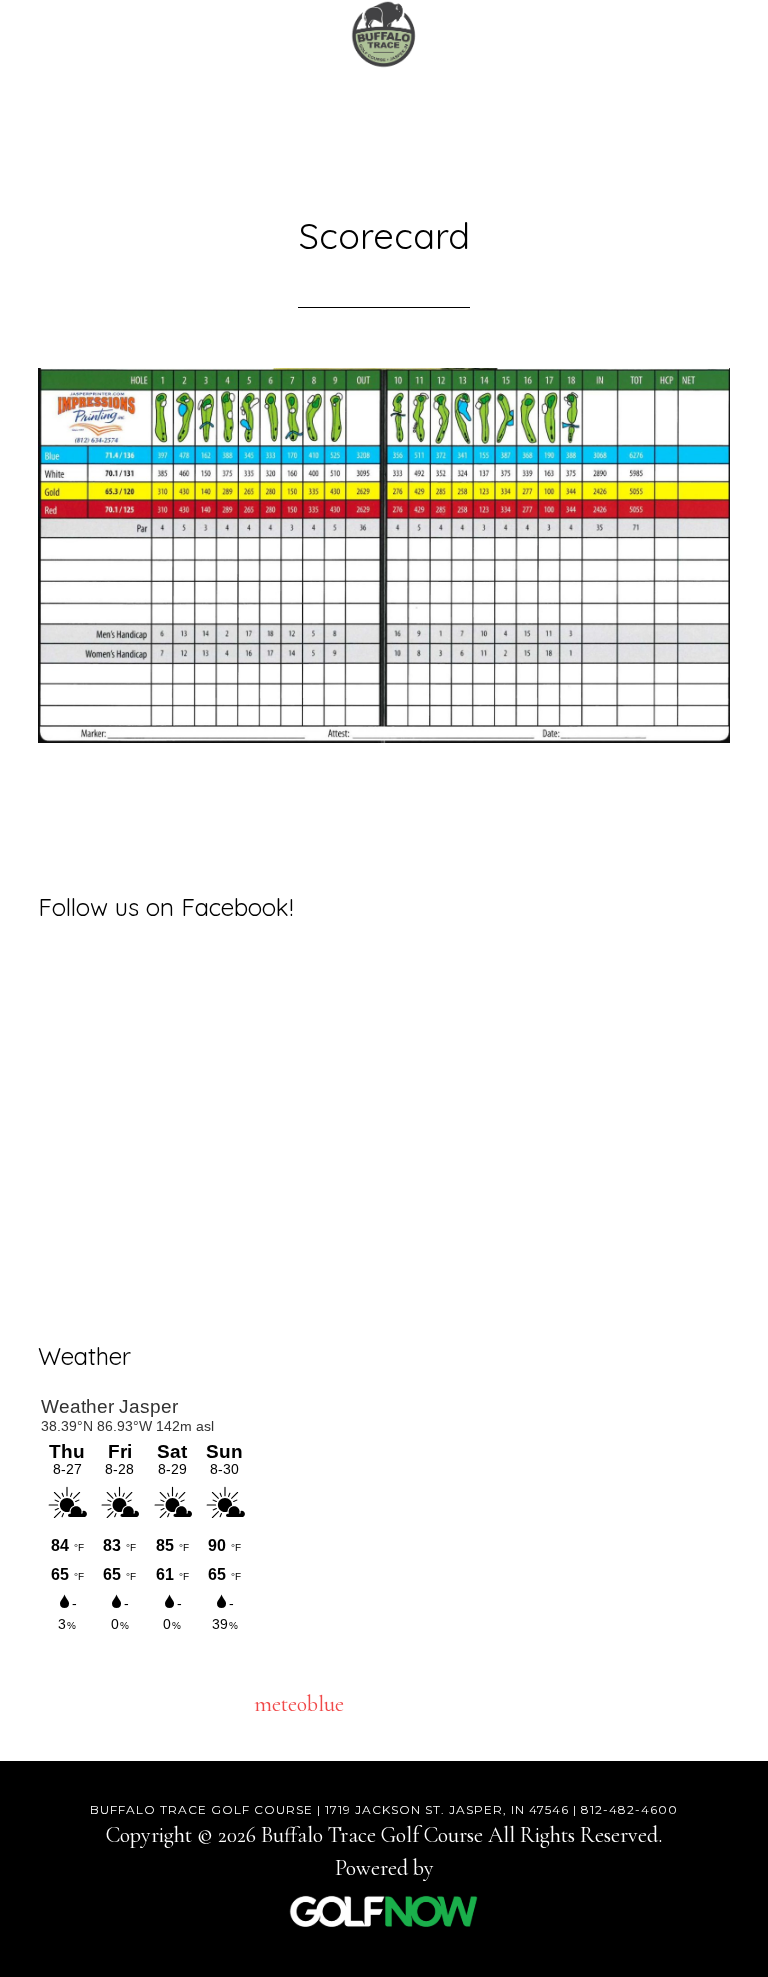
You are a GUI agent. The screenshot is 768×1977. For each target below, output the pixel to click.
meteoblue (299, 1704)
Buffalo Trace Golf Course (384, 35)
